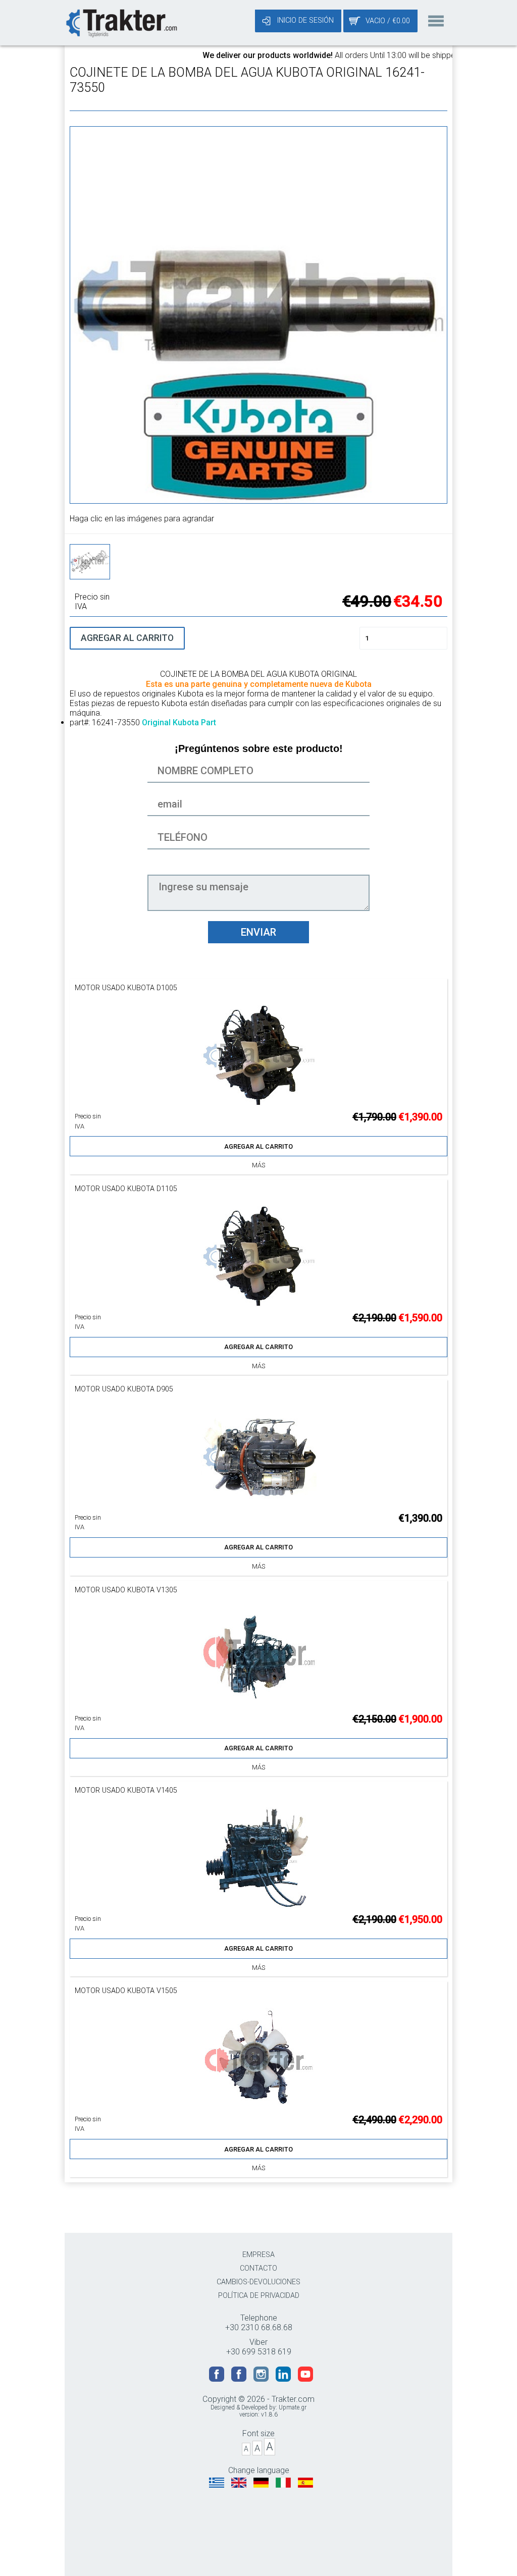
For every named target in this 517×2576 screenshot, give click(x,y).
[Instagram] (262, 2379)
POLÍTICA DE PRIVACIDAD (259, 2296)
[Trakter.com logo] (121, 22)
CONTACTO (258, 2268)
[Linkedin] (284, 2379)
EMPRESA (258, 2255)
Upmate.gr (293, 2407)
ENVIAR (258, 932)
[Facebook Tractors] (218, 2379)
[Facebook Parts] (240, 2379)
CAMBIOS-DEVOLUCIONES (258, 2282)
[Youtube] (305, 2379)
